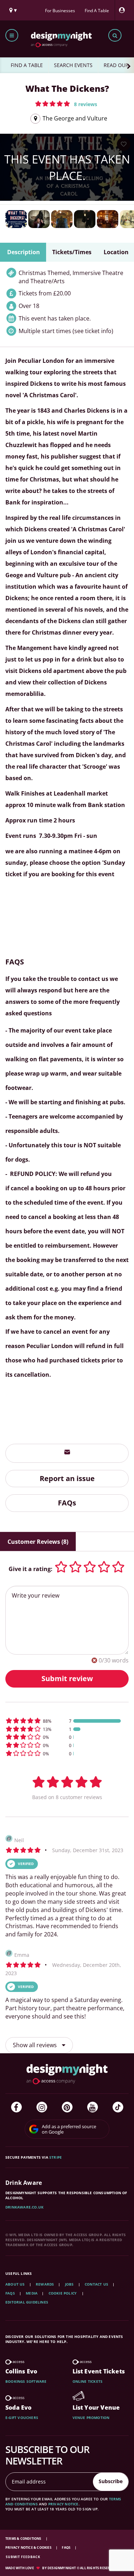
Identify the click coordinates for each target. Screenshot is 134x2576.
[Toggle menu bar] (12, 35)
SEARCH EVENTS (73, 65)
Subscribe (111, 2481)
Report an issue (67, 1478)
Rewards (45, 2284)
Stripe (56, 2157)
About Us (15, 2284)
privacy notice (63, 2504)
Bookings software (26, 2381)
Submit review (67, 1678)
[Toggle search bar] (115, 35)
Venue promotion (91, 2418)
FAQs (67, 1503)
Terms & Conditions (24, 2539)
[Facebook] (16, 2107)
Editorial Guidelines (27, 2302)
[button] (66, 104)
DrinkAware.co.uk (24, 2207)
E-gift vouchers (22, 2418)
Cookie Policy (63, 2293)
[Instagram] (42, 2107)
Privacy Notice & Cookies (29, 2547)
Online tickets (88, 2381)
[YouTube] (93, 2107)
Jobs (70, 2284)
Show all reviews (36, 2045)
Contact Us (96, 2284)
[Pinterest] (67, 2107)
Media (32, 2293)
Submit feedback (23, 2557)
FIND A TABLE (27, 65)
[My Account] (124, 10)
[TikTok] (118, 2107)
